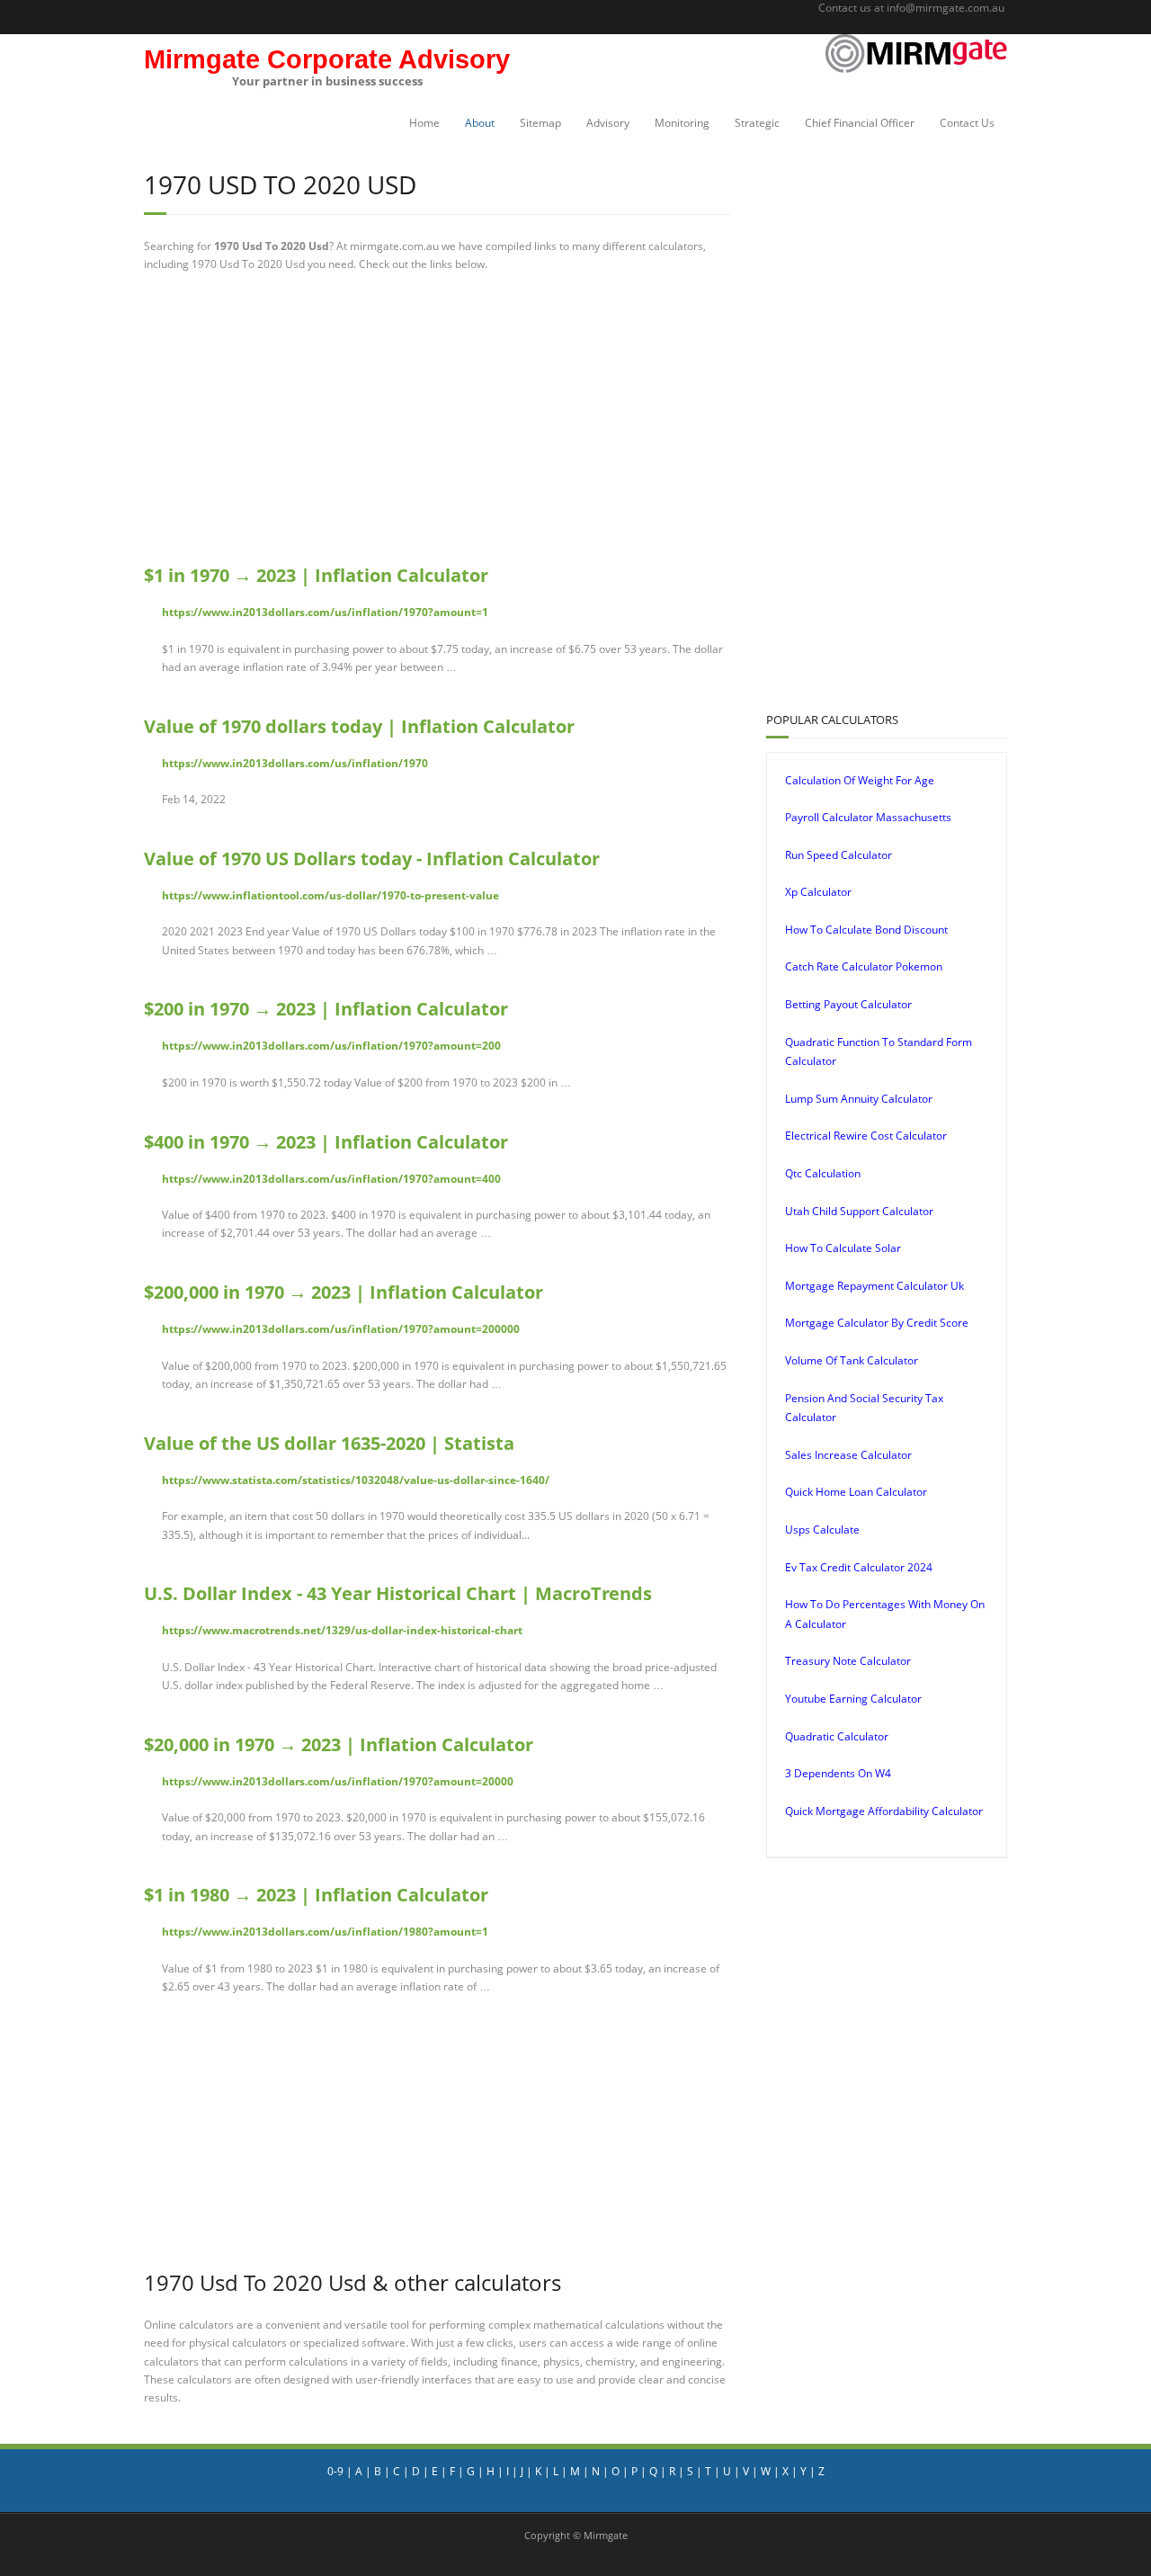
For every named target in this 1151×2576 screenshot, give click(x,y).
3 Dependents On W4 (838, 1773)
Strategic (757, 123)
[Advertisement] (437, 418)
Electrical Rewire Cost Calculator (866, 1136)
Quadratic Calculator (837, 1736)
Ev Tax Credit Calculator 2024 (859, 1567)
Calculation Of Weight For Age (860, 780)
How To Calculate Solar (843, 1248)
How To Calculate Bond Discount (866, 930)
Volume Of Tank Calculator (852, 1360)
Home (424, 123)
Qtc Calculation (823, 1173)
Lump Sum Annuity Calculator (859, 1099)
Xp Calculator (818, 892)
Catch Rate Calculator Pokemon (864, 966)
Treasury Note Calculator (848, 1661)
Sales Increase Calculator (848, 1455)
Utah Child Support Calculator (859, 1211)
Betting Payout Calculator (848, 1004)
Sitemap (540, 123)
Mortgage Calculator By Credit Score (877, 1323)
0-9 (335, 2471)
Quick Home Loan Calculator (856, 1492)
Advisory (608, 123)
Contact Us (967, 123)
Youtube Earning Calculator (853, 1699)
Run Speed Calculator (839, 855)
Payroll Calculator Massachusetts (868, 817)
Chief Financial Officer (860, 123)
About (480, 123)
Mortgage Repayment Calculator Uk (874, 1286)
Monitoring (682, 123)
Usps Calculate (822, 1529)
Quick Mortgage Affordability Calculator (884, 1811)
